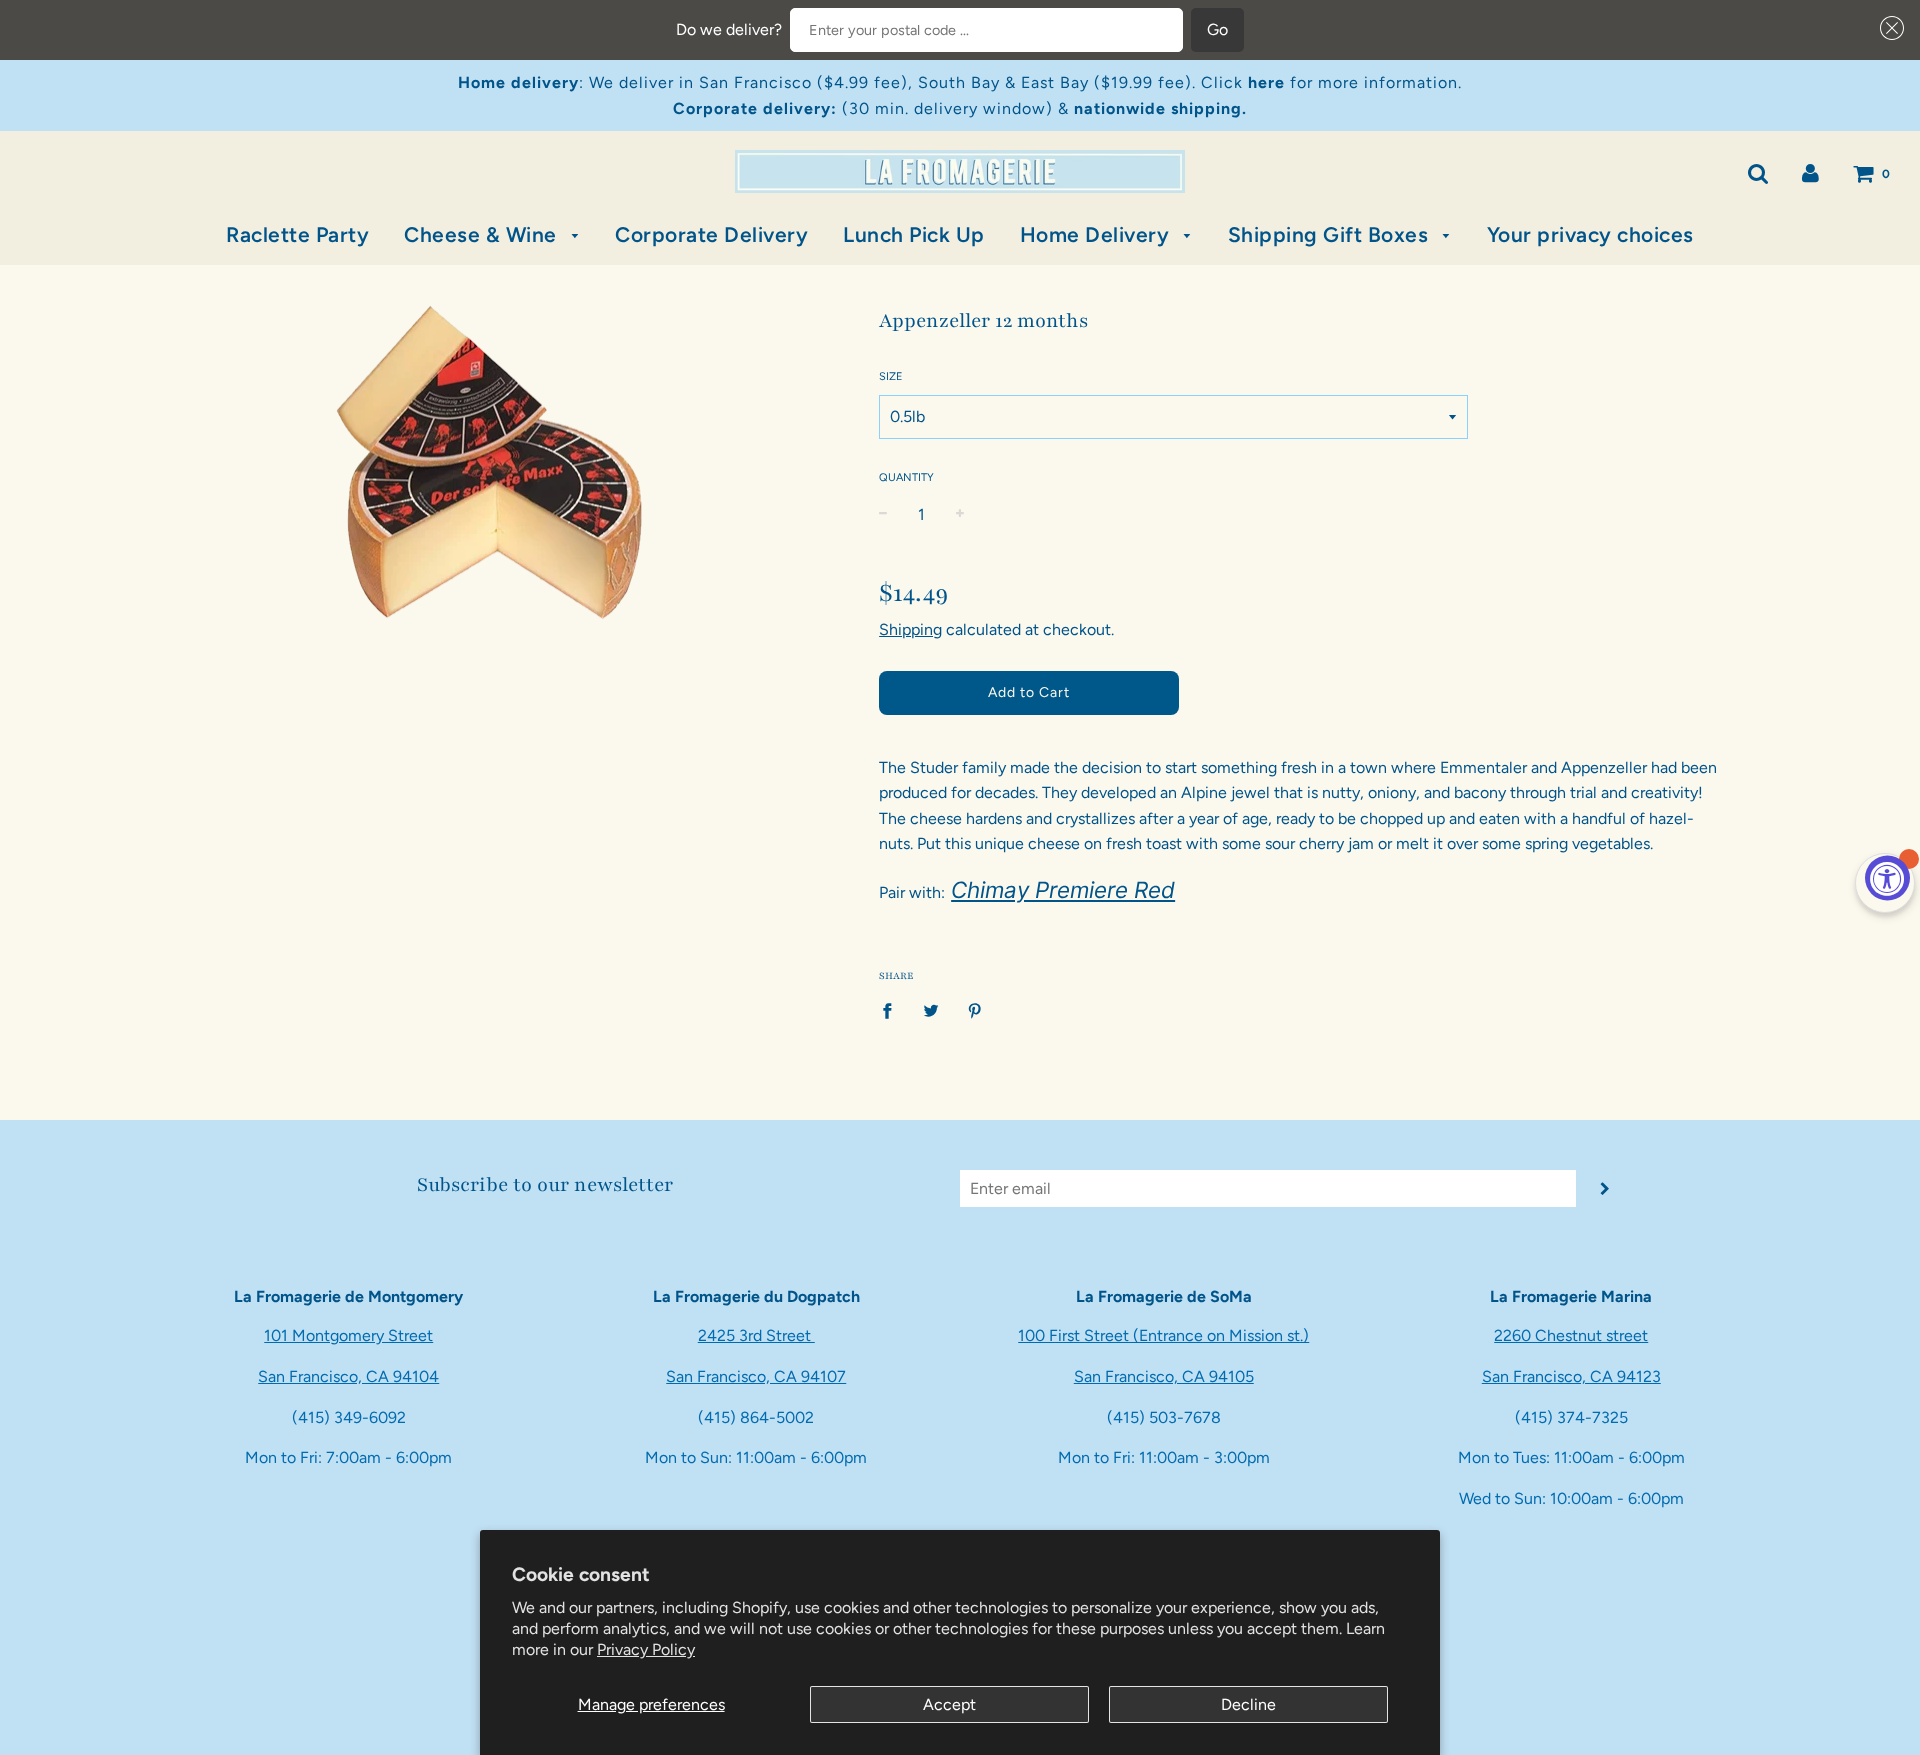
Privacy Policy (646, 1649)
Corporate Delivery (711, 234)
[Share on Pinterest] (975, 1010)
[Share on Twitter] (931, 1010)
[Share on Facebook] (893, 1010)
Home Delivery (1097, 234)
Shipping (910, 629)
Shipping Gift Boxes (1331, 234)
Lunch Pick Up (914, 234)
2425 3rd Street (756, 1335)
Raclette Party (297, 234)
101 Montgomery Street (348, 1335)
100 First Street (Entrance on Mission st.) (1163, 1335)
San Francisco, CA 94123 (1571, 1376)
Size (891, 376)
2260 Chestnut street (1571, 1335)
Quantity (906, 477)
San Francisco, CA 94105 (1164, 1376)
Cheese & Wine (483, 234)
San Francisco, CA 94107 (756, 1376)
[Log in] (1810, 172)
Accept (949, 1704)
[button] (1888, 28)
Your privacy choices (1590, 234)
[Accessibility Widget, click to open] (1887, 877)
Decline (1248, 1704)
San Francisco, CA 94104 (348, 1376)
